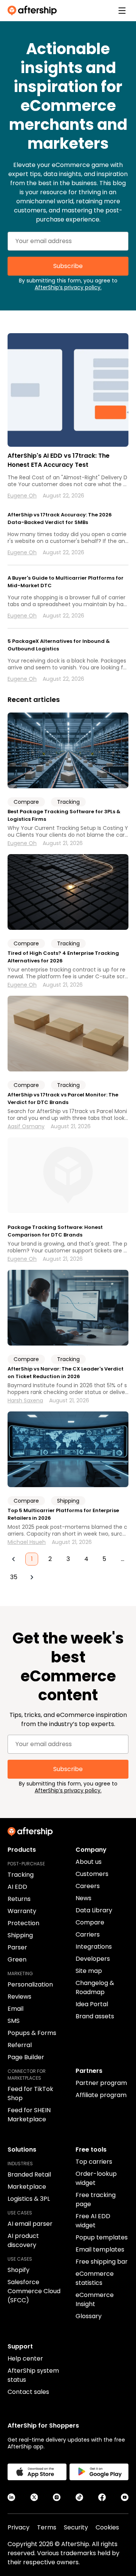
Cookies (107, 2527)
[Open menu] (122, 11)
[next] (32, 1577)
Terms (47, 2527)
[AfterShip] (34, 11)
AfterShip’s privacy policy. (68, 287)
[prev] (14, 1559)
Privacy (19, 2527)
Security (76, 2527)
